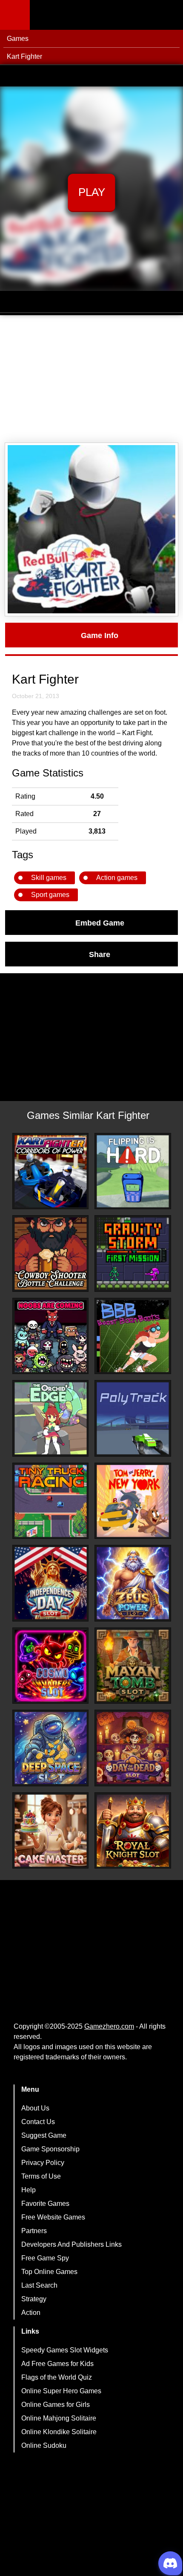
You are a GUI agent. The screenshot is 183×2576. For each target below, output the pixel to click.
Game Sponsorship (50, 2149)
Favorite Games (45, 2204)
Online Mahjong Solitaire (59, 2418)
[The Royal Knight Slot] (133, 1831)
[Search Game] (169, 17)
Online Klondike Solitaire (59, 2432)
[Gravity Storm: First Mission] (133, 1253)
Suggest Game (44, 2135)
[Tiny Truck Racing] (51, 1501)
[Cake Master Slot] (51, 1831)
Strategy (34, 2299)
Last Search (39, 2285)
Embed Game (100, 923)
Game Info (100, 635)
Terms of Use (41, 2176)
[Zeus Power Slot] (133, 1583)
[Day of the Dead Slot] (133, 1748)
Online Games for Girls (56, 2405)
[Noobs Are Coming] (51, 1336)
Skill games (49, 878)
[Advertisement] (91, 379)
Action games (117, 878)
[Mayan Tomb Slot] (133, 1666)
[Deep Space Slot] (51, 1748)
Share (100, 954)
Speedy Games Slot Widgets (65, 2350)
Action (31, 2313)
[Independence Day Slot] (51, 1583)
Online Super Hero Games (61, 2391)
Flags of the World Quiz (57, 2377)
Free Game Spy (45, 2258)
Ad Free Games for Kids (57, 2364)
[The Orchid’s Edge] (51, 1418)
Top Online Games (49, 2272)
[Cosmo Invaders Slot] (51, 1666)
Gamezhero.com (109, 2026)
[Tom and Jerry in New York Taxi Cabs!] (133, 1501)
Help (29, 2190)
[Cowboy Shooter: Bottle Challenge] (51, 1253)
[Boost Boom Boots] (133, 1336)
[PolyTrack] (133, 1418)
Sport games (50, 895)
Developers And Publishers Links (71, 2244)
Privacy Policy (43, 2163)
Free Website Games (53, 2217)
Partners (34, 2231)
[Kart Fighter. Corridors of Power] (51, 1171)
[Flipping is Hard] (133, 1171)
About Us (35, 2108)
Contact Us (38, 2122)
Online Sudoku (44, 2445)
